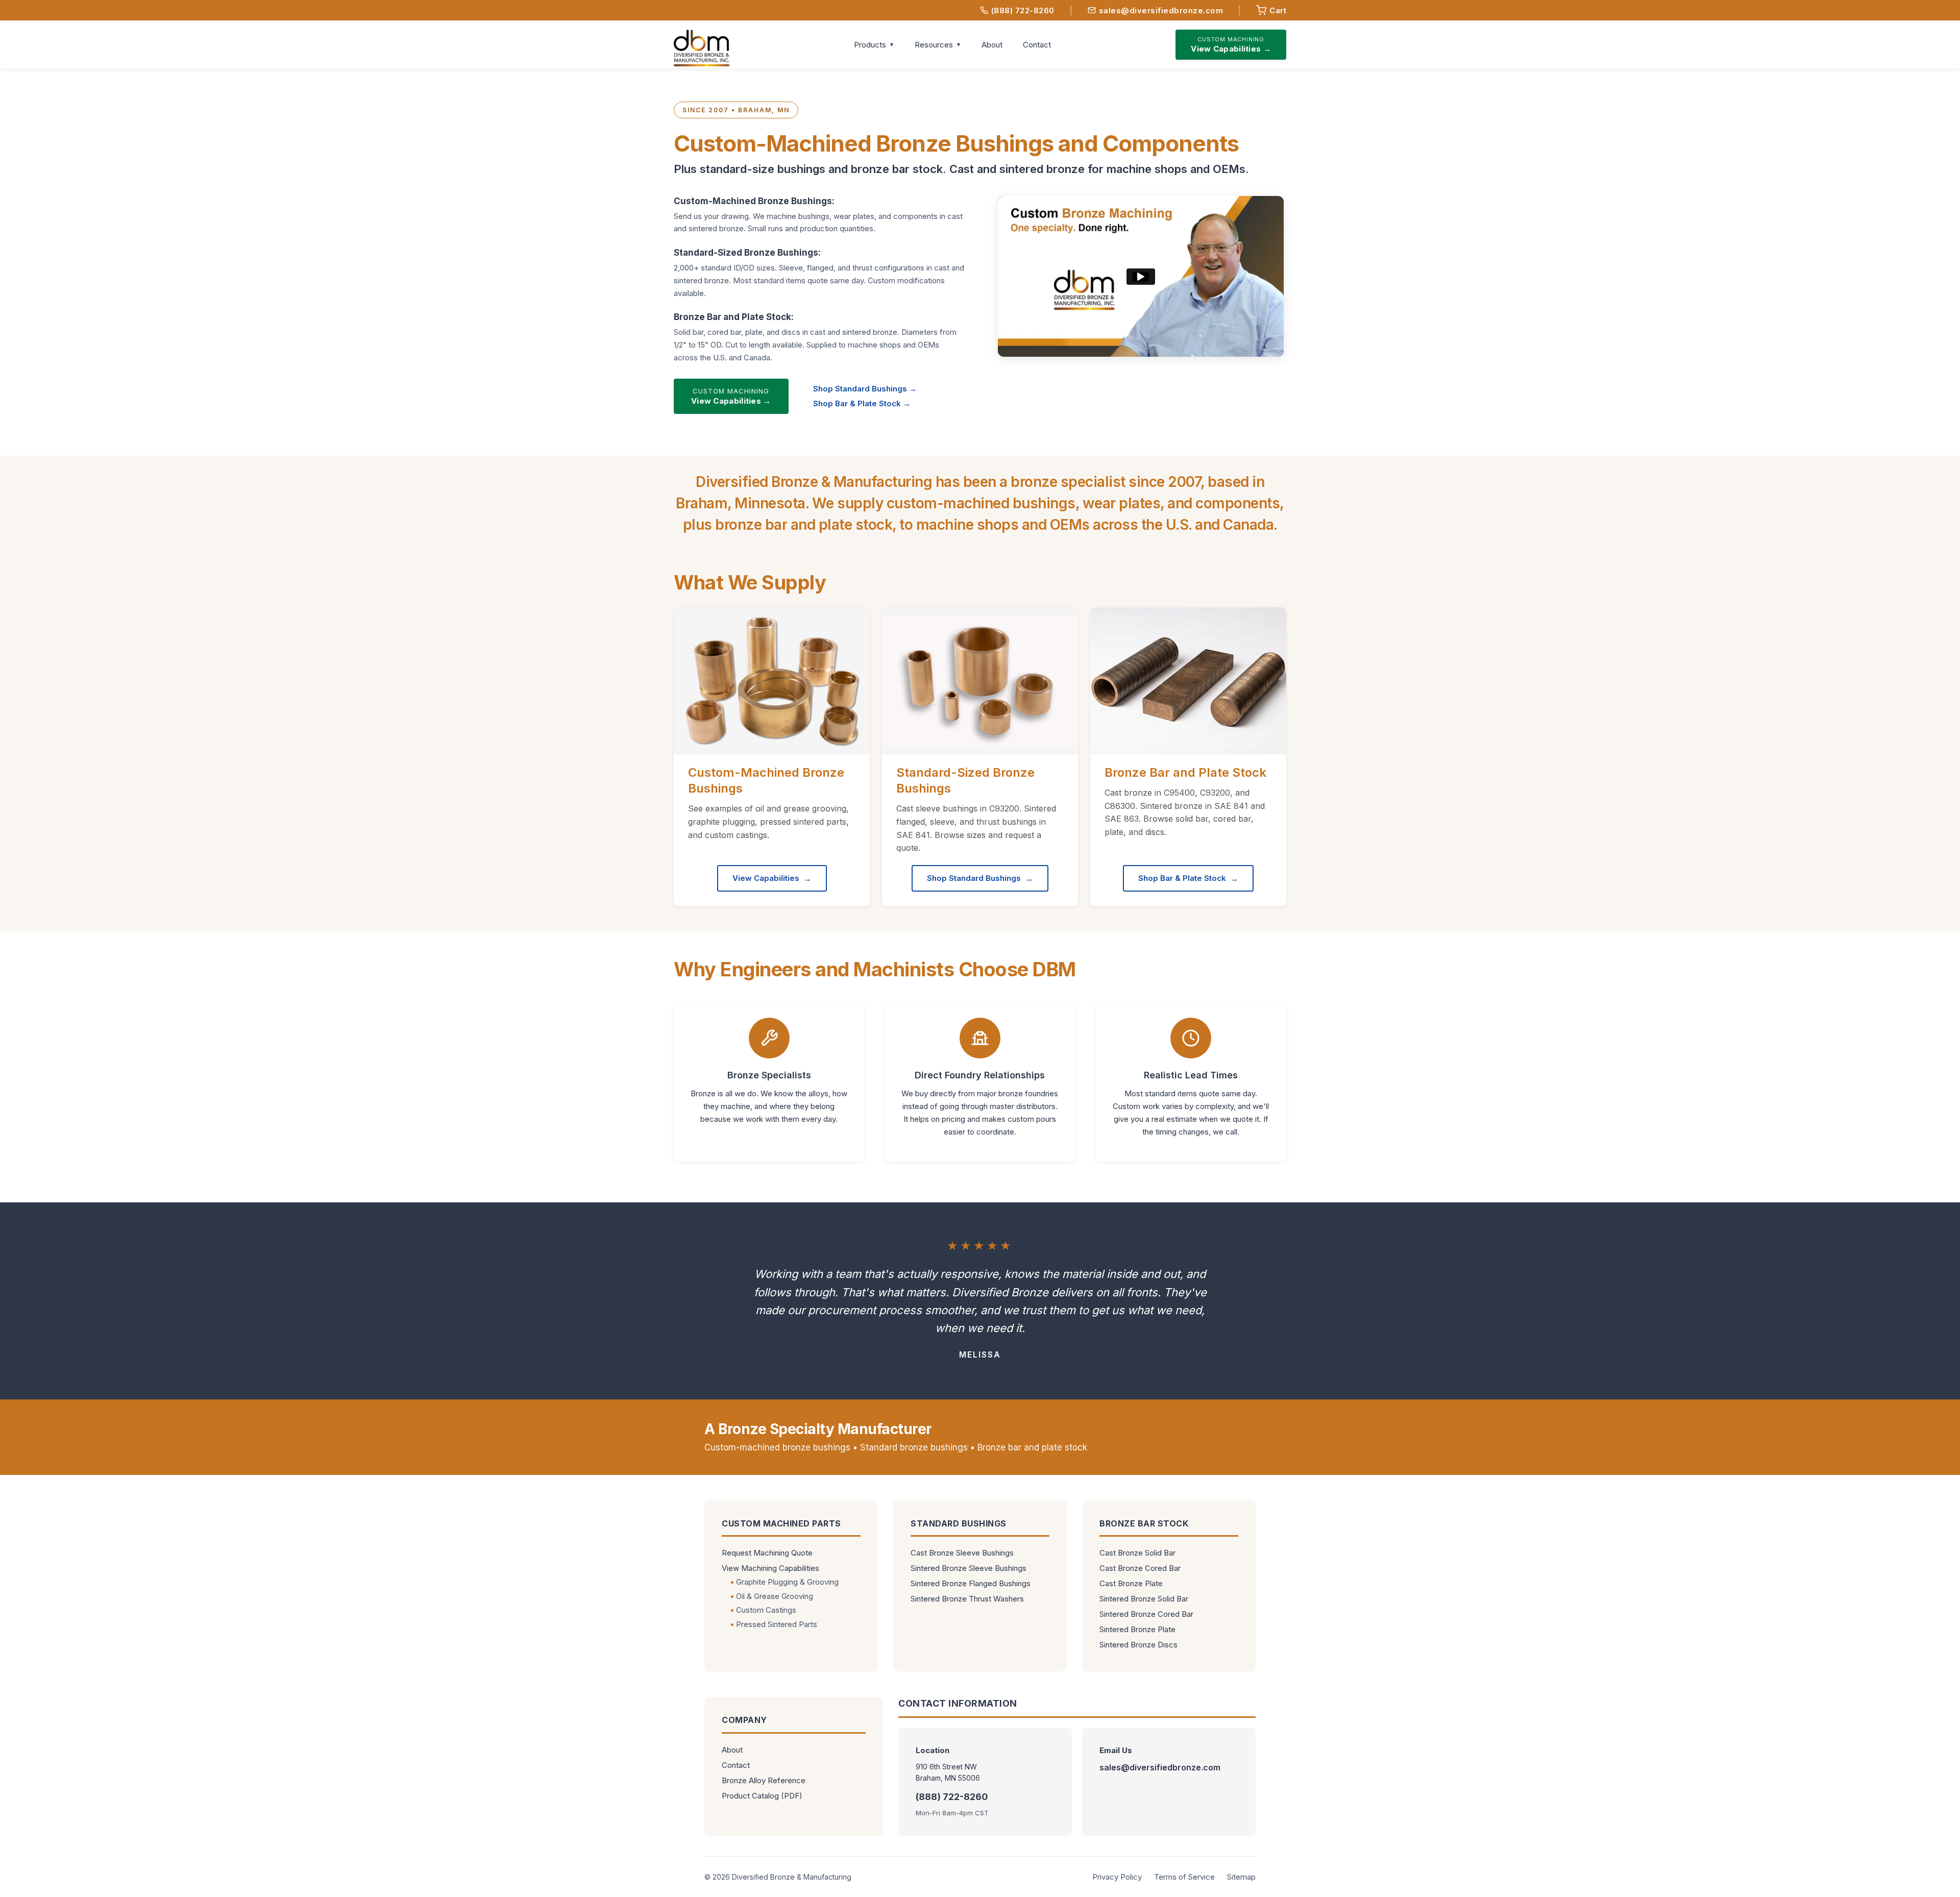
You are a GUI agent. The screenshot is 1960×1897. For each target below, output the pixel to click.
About (992, 45)
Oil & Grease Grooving (775, 1596)
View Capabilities (766, 878)
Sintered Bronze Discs (1138, 1645)
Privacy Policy (1117, 1877)
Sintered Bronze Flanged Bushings (971, 1583)
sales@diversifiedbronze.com (1161, 10)
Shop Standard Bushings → (865, 389)
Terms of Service (1184, 1877)
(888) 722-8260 (1023, 10)
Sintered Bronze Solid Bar (1144, 1599)
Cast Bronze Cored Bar (1140, 1568)
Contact (1037, 45)
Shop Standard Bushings (974, 878)
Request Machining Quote (767, 1553)
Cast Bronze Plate (1131, 1583)
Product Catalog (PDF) (762, 1796)
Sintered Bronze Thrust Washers (967, 1599)
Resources (934, 45)
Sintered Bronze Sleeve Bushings (969, 1568)
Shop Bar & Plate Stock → (862, 403)
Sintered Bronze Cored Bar (1146, 1614)
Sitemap (1241, 1877)
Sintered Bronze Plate (1137, 1629)
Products (870, 45)
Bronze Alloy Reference (764, 1780)
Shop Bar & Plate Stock (1182, 878)
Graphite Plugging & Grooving (787, 1582)
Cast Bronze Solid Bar (1137, 1553)
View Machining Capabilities (770, 1568)
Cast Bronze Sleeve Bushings (962, 1553)
